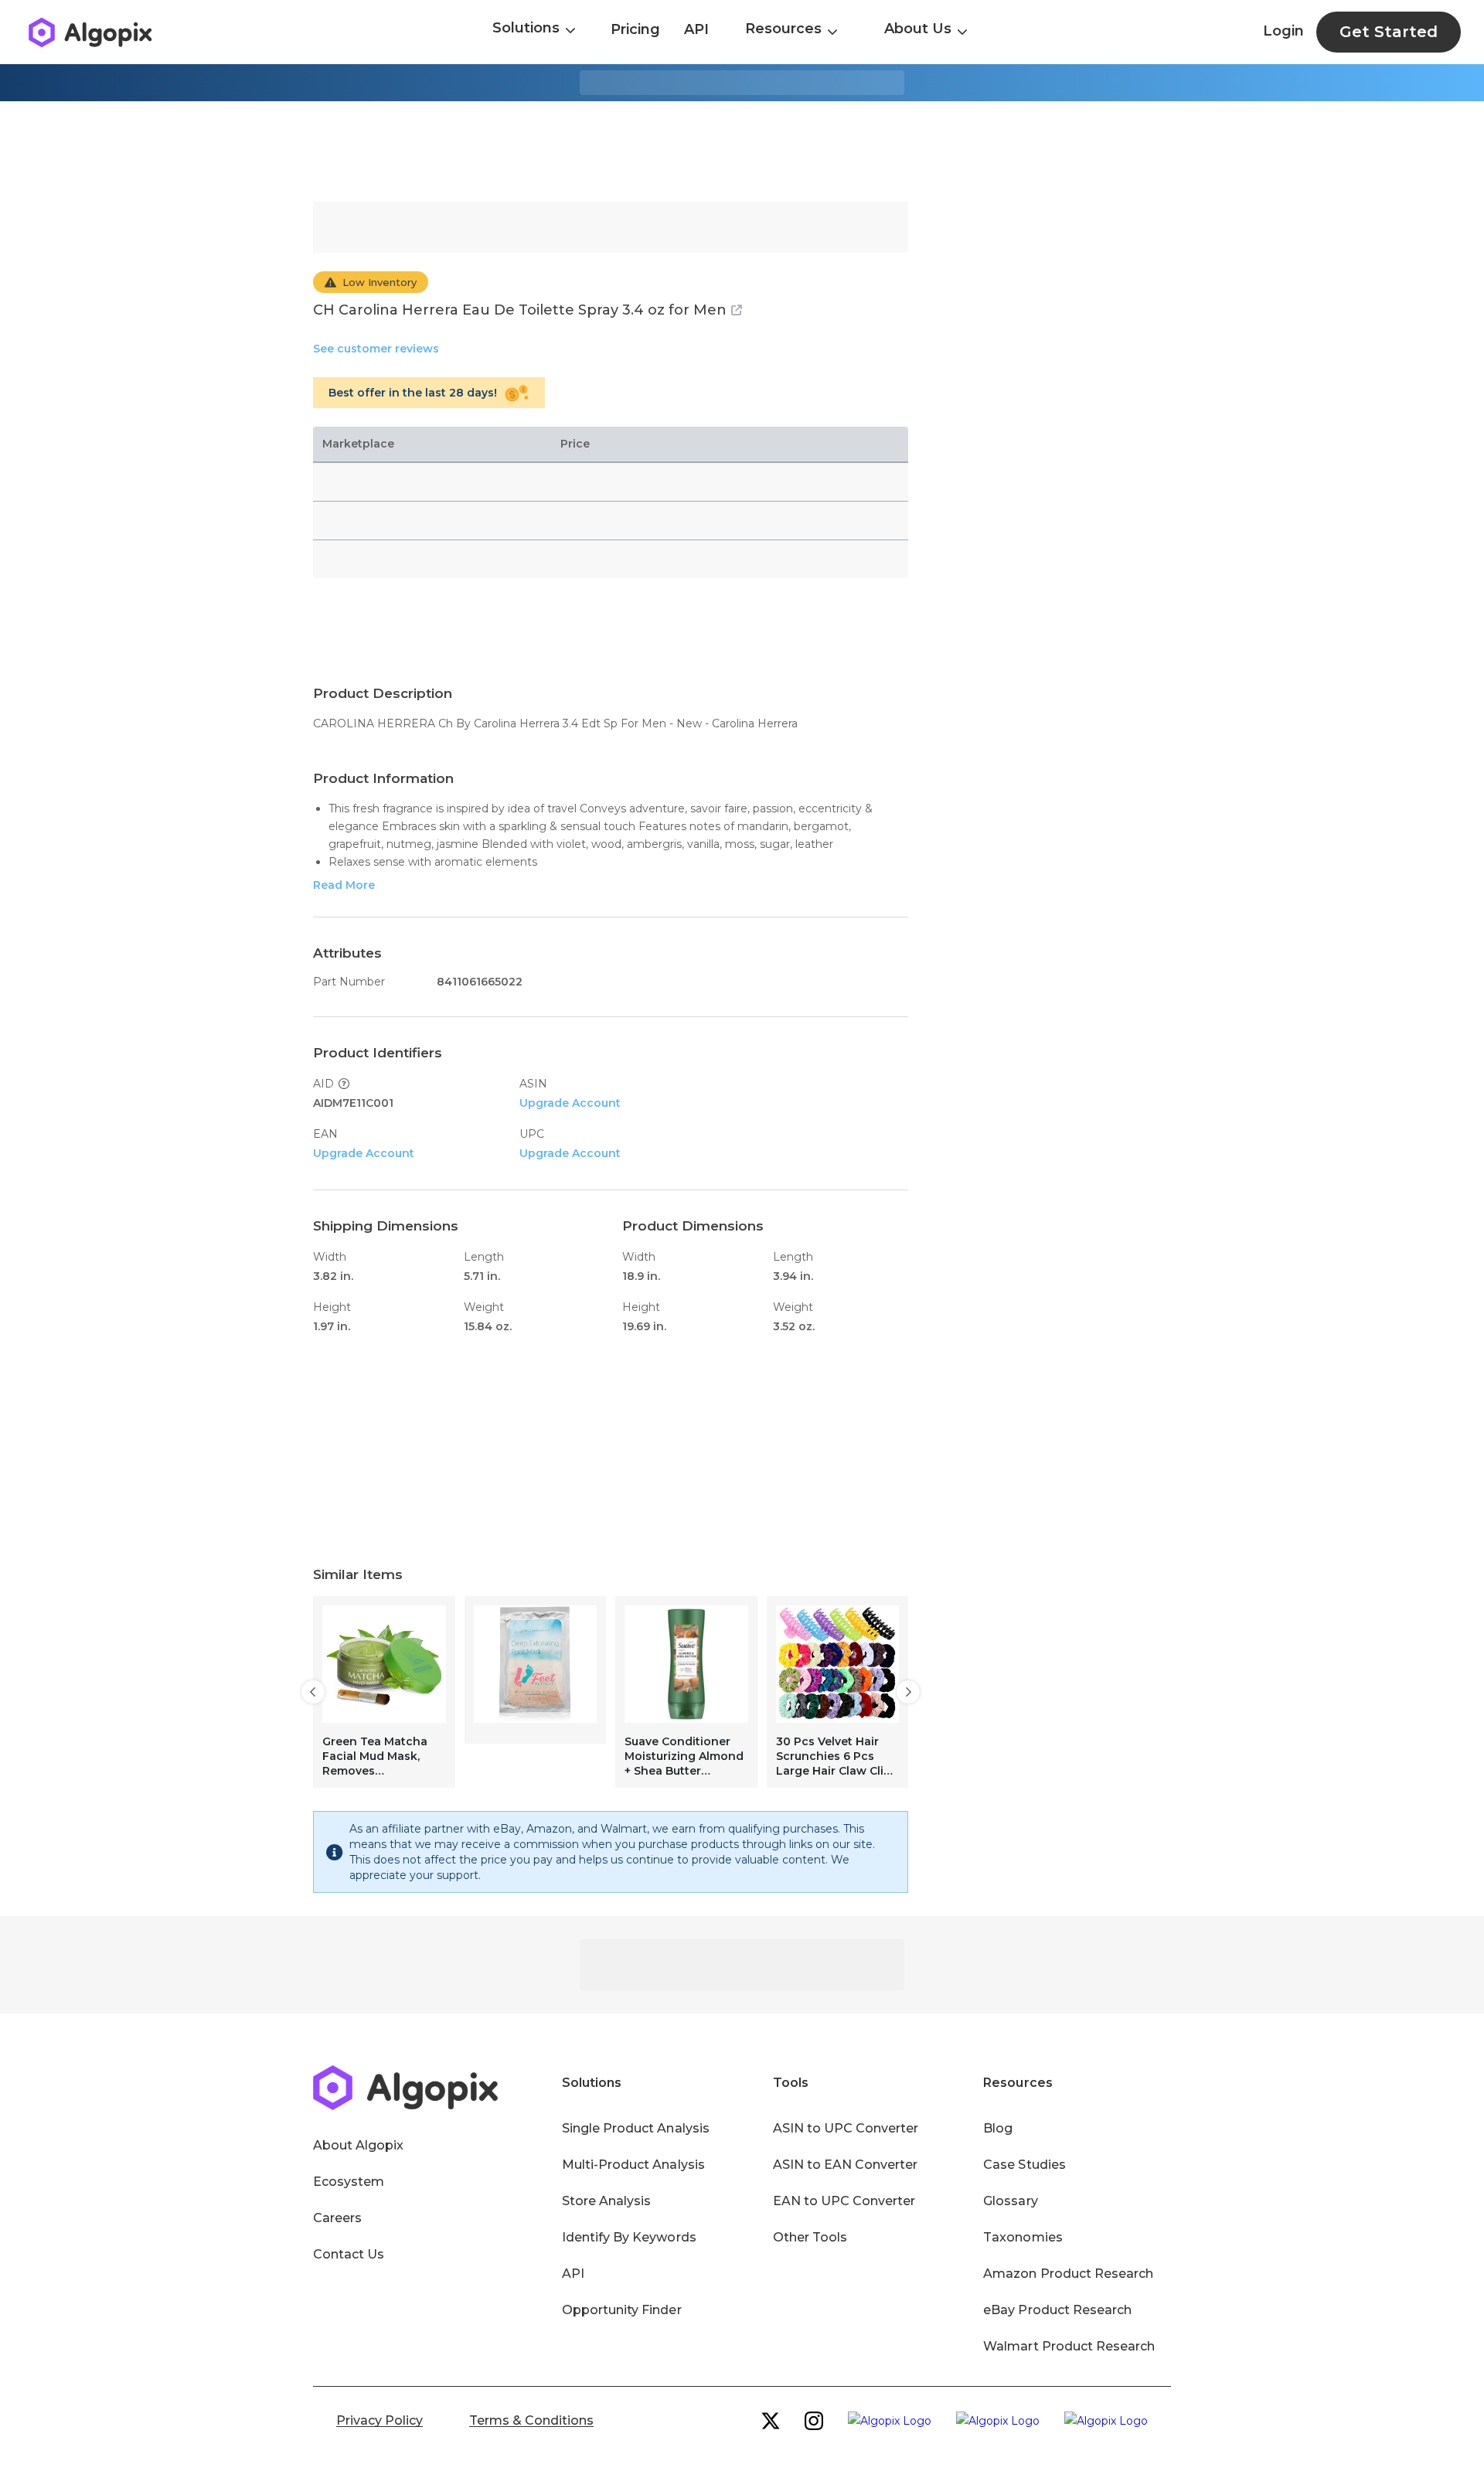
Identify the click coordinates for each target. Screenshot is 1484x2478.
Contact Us (349, 2254)
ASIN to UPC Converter (846, 2128)
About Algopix (358, 2145)
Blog (998, 2128)
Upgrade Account (570, 1103)
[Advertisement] (742, 151)
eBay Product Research (1057, 2310)
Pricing (635, 29)
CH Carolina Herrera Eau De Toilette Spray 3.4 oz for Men (520, 310)
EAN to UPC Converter (844, 2201)
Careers (337, 2218)
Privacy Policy (380, 2420)
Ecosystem (349, 2182)
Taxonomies (1023, 2237)
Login (1283, 31)
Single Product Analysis (636, 2128)
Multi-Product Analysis (633, 2165)
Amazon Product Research (1068, 2274)
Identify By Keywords (629, 2237)
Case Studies (1024, 2165)
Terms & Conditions (531, 2420)
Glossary (1010, 2201)
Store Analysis (606, 2201)
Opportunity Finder (622, 2310)
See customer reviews (376, 349)
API (696, 29)
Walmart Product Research (1069, 2346)
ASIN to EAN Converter (846, 2165)
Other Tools (810, 2237)
